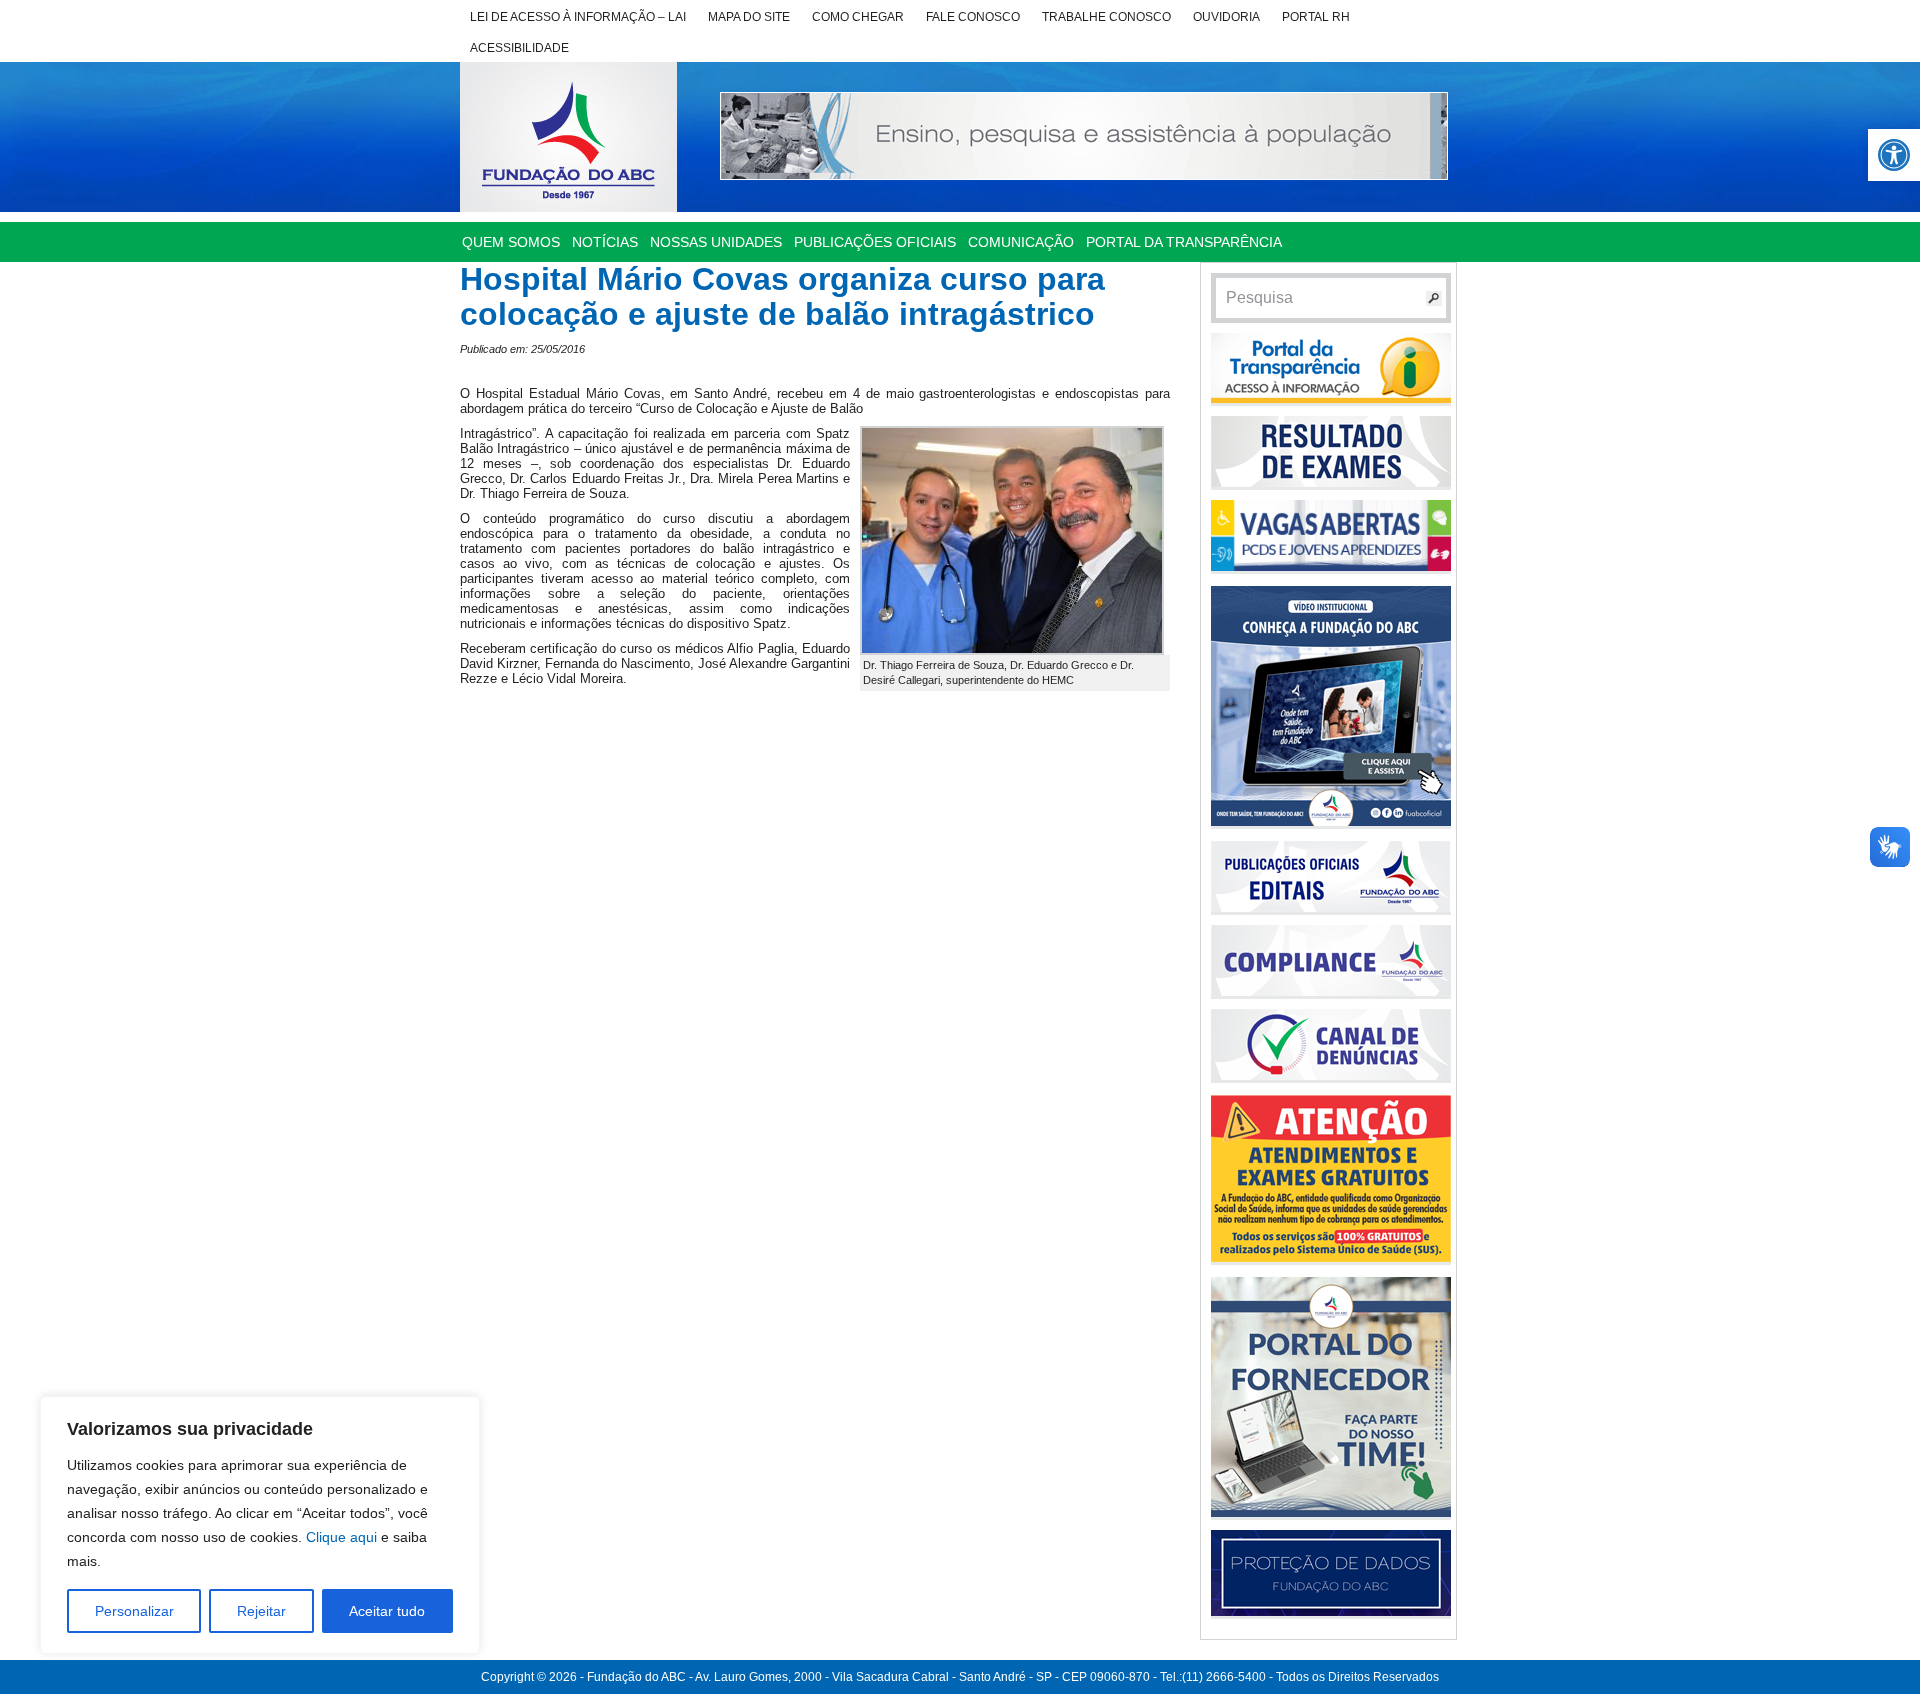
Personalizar (134, 1611)
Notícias (605, 242)
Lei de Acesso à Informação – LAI (578, 17)
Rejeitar (261, 1611)
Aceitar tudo (387, 1611)
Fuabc (568, 137)
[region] (260, 1525)
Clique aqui (341, 1537)
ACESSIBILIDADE (519, 48)
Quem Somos (511, 242)
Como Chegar (858, 17)
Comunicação (1021, 242)
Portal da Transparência (1184, 242)
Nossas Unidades (716, 242)
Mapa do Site (749, 17)
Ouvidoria (1226, 17)
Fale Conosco (973, 17)
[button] (1894, 155)
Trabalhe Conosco (1106, 17)
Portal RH (1316, 17)
